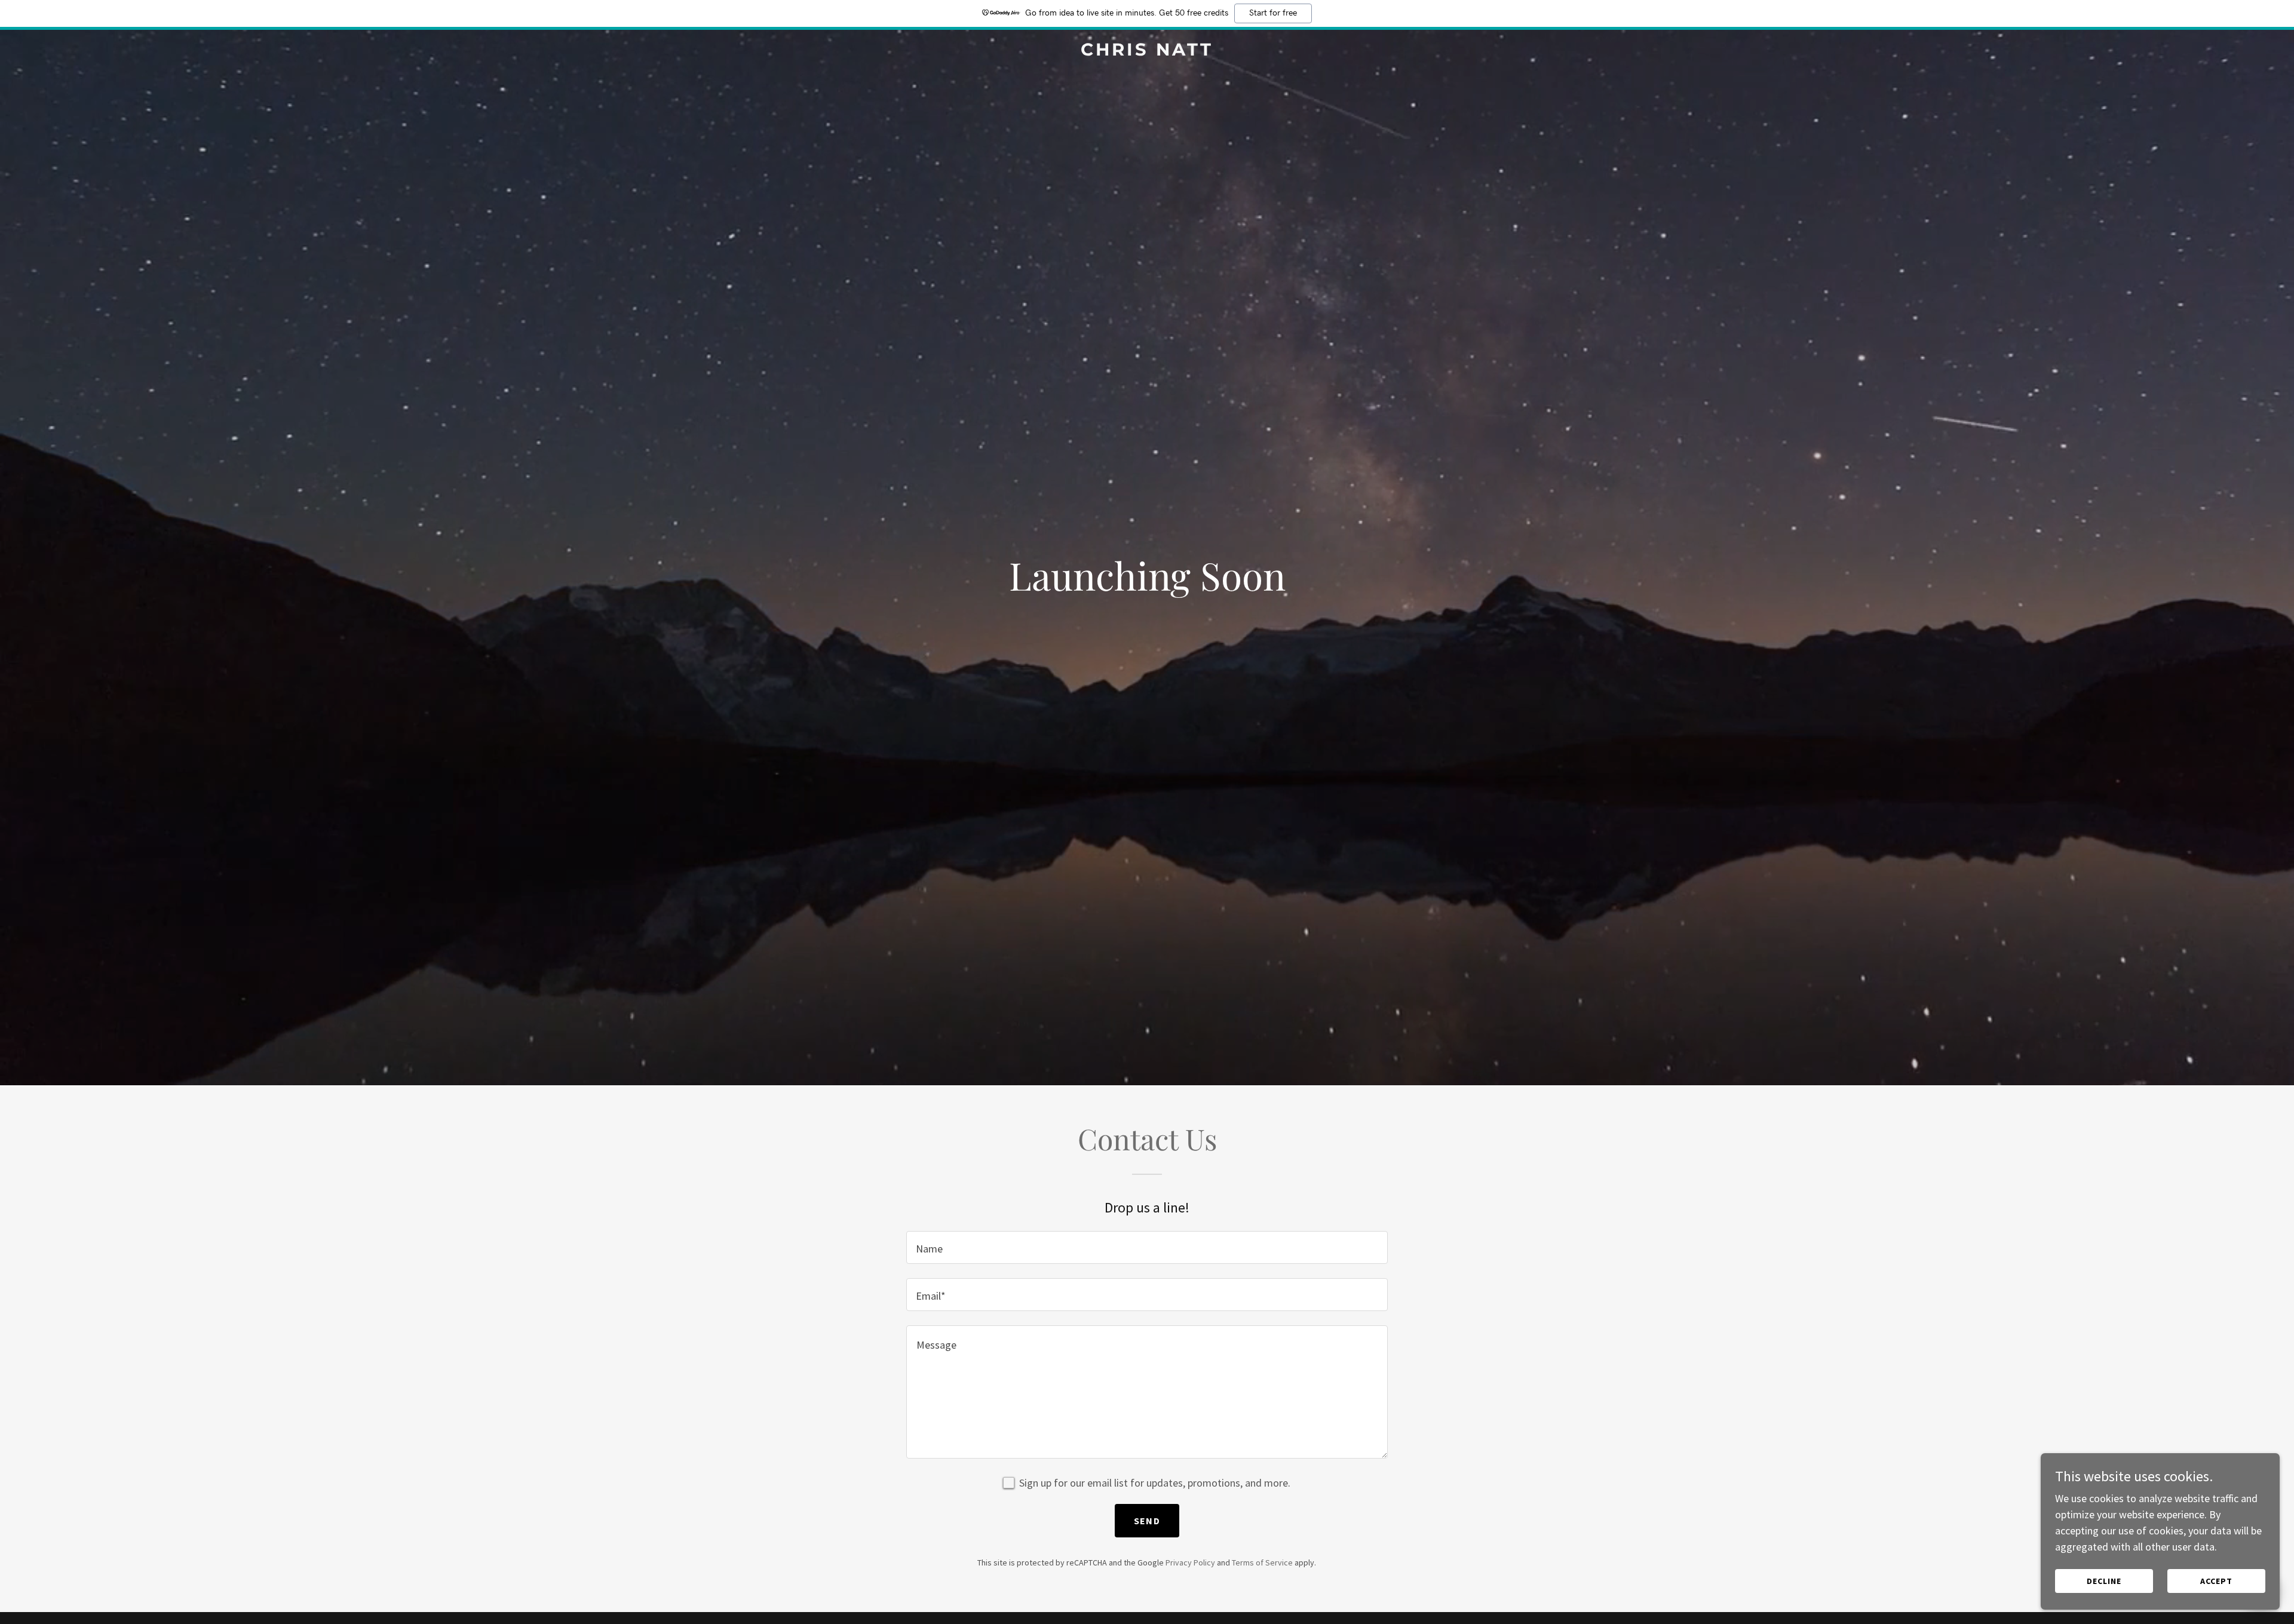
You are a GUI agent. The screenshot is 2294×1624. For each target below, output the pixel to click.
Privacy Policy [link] (1190, 1562)
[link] (1147, 52)
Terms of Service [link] (1262, 1562)
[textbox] (1147, 1247)
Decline (2104, 1581)
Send (1147, 1521)
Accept (2216, 1581)
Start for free (1273, 13)
